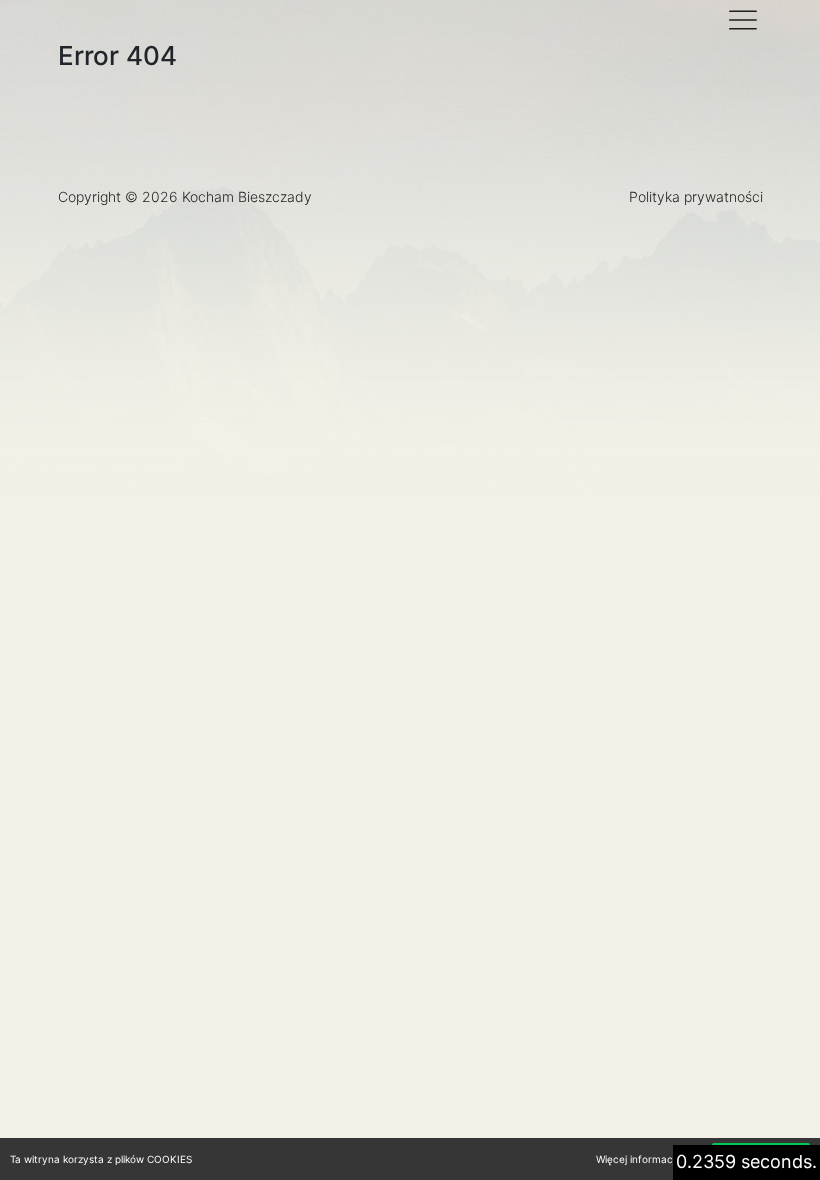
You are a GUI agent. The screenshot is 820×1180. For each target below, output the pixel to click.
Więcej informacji (636, 1159)
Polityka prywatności (696, 196)
